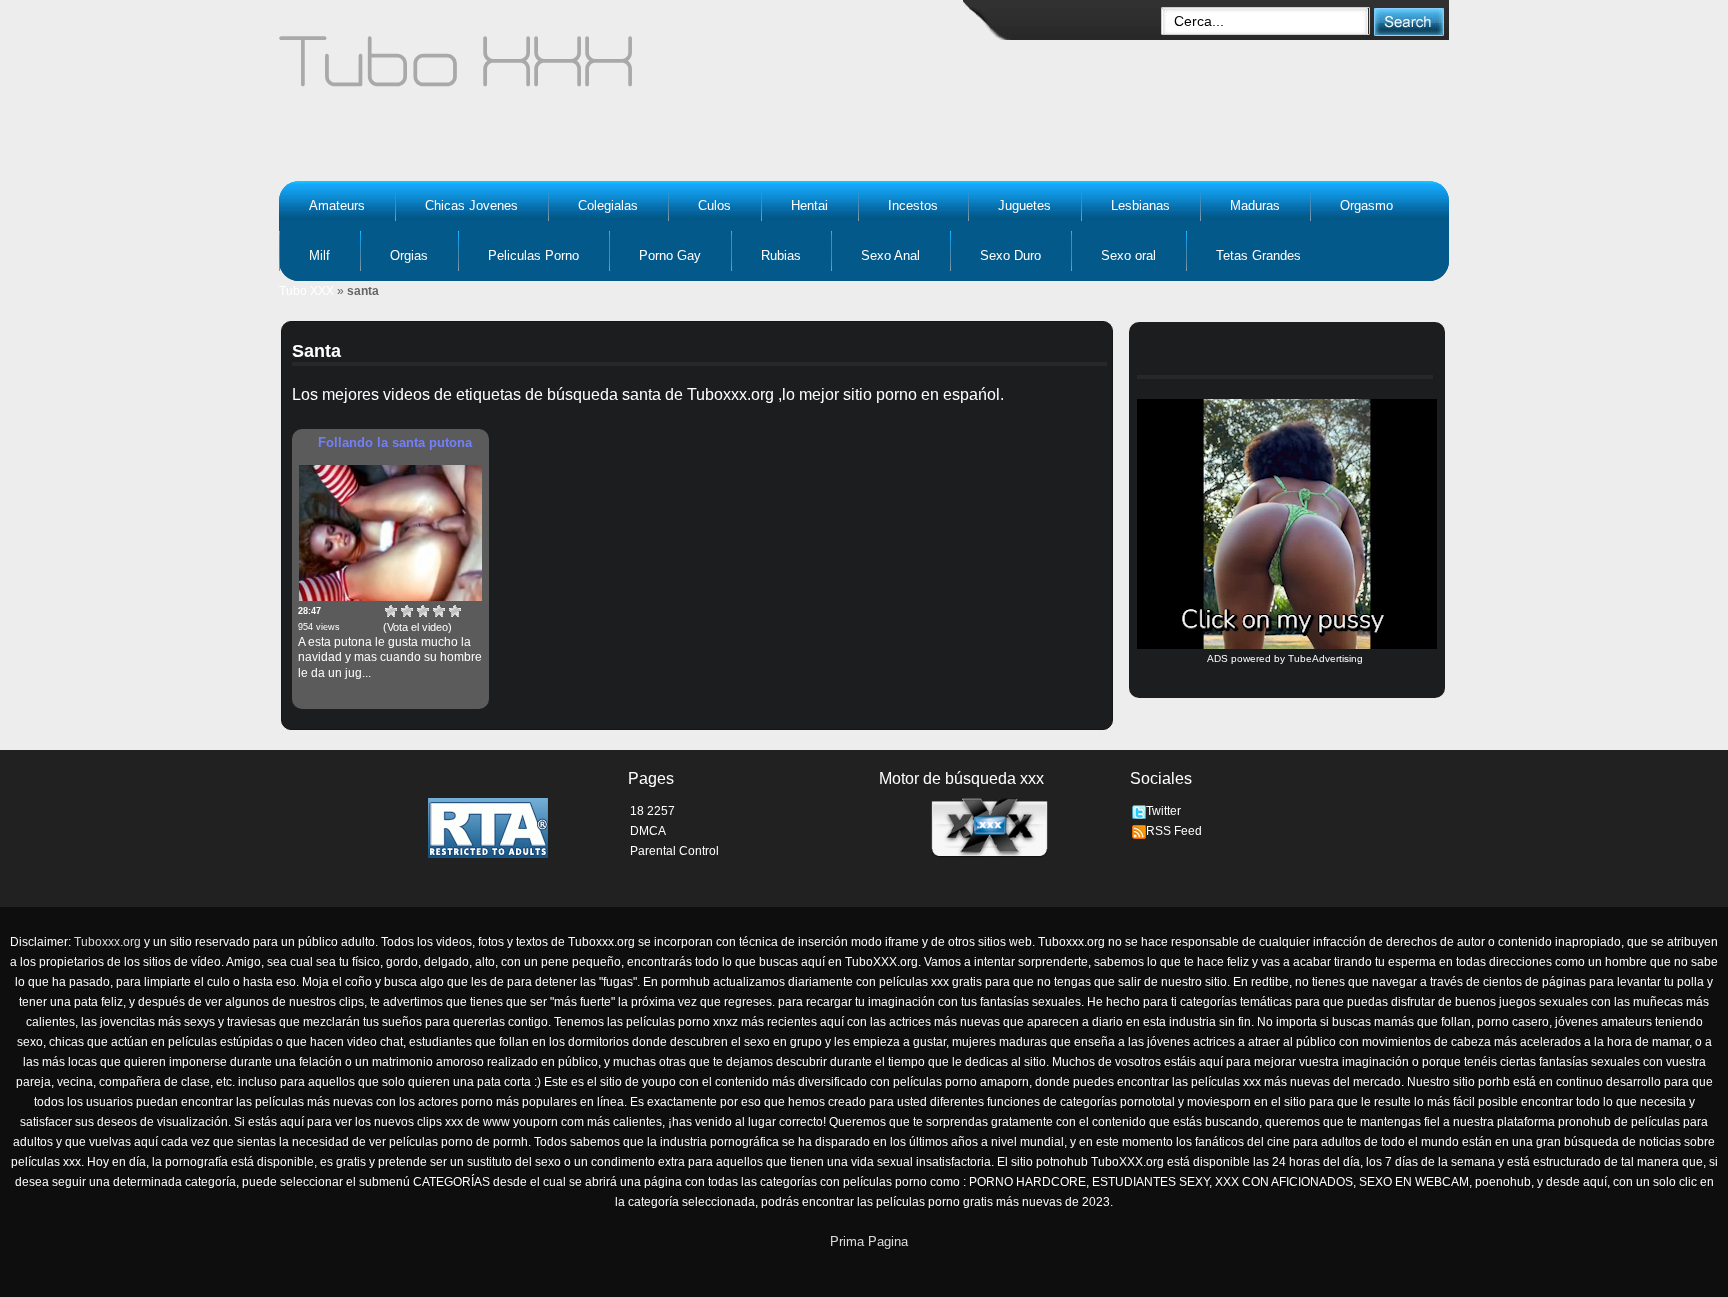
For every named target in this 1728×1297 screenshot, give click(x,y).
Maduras (1255, 205)
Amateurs (337, 205)
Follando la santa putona (395, 442)
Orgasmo (1366, 205)
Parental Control (674, 851)
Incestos (913, 205)
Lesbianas (1140, 205)
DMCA (648, 831)
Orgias (409, 255)
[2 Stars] (407, 611)
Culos (714, 205)
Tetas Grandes (1258, 255)
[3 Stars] (423, 611)
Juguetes (1024, 205)
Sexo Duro (1010, 255)
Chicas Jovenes (471, 205)
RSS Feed (1174, 831)
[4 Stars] (439, 611)
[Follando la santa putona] (390, 533)
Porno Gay (670, 255)
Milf (319, 255)
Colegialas (608, 205)
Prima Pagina (869, 1241)
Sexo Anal (890, 255)
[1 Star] (391, 611)
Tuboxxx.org (107, 942)
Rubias (781, 255)
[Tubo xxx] (630, 70)
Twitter (1163, 811)
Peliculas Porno (533, 255)
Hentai (809, 205)
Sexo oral (1128, 255)
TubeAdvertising (1325, 658)
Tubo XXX (306, 291)
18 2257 (652, 811)
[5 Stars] (455, 611)
